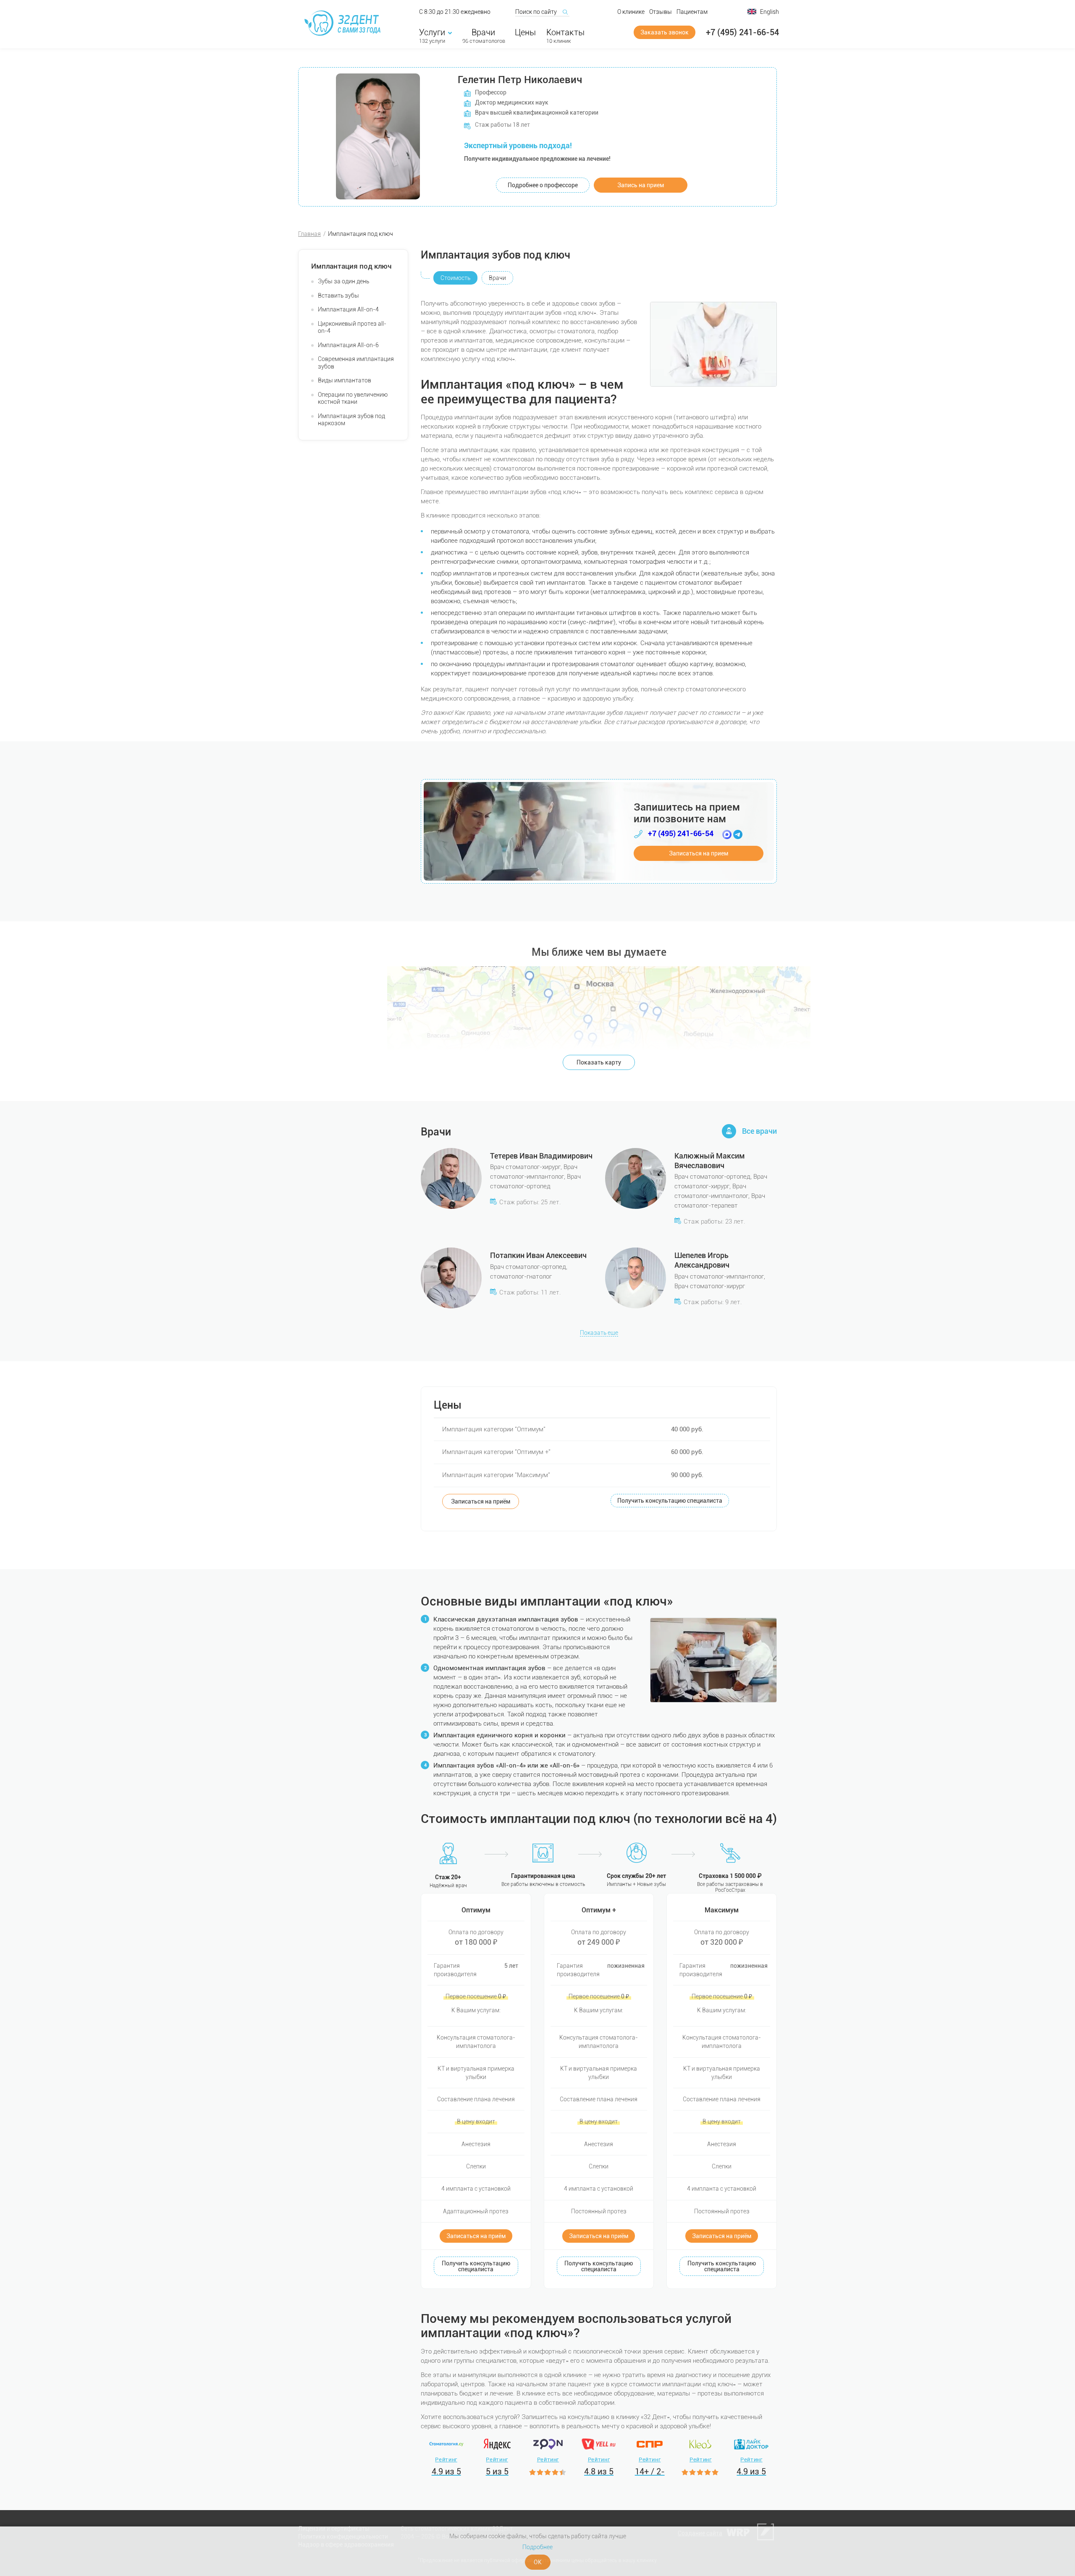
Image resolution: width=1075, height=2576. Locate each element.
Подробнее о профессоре (543, 185)
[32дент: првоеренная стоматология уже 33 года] (344, 23)
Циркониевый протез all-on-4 (352, 327)
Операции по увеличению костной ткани (353, 398)
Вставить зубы (338, 296)
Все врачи (759, 1131)
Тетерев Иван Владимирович (541, 1156)
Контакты (565, 32)
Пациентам (692, 12)
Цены (525, 32)
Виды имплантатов (345, 380)
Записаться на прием (699, 853)
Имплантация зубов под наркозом (351, 420)
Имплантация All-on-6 (348, 345)
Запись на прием (641, 185)
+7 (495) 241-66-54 (742, 32)
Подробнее (537, 2547)
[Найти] (565, 12)
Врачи (483, 32)
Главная (309, 234)
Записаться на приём (481, 1501)
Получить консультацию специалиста (670, 1501)
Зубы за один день (343, 281)
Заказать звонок (665, 32)
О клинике (631, 12)
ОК (538, 2562)
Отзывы (661, 12)
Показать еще (599, 1333)
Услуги (432, 32)
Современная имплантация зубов (356, 363)
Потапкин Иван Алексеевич (538, 1255)
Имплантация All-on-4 (348, 309)
